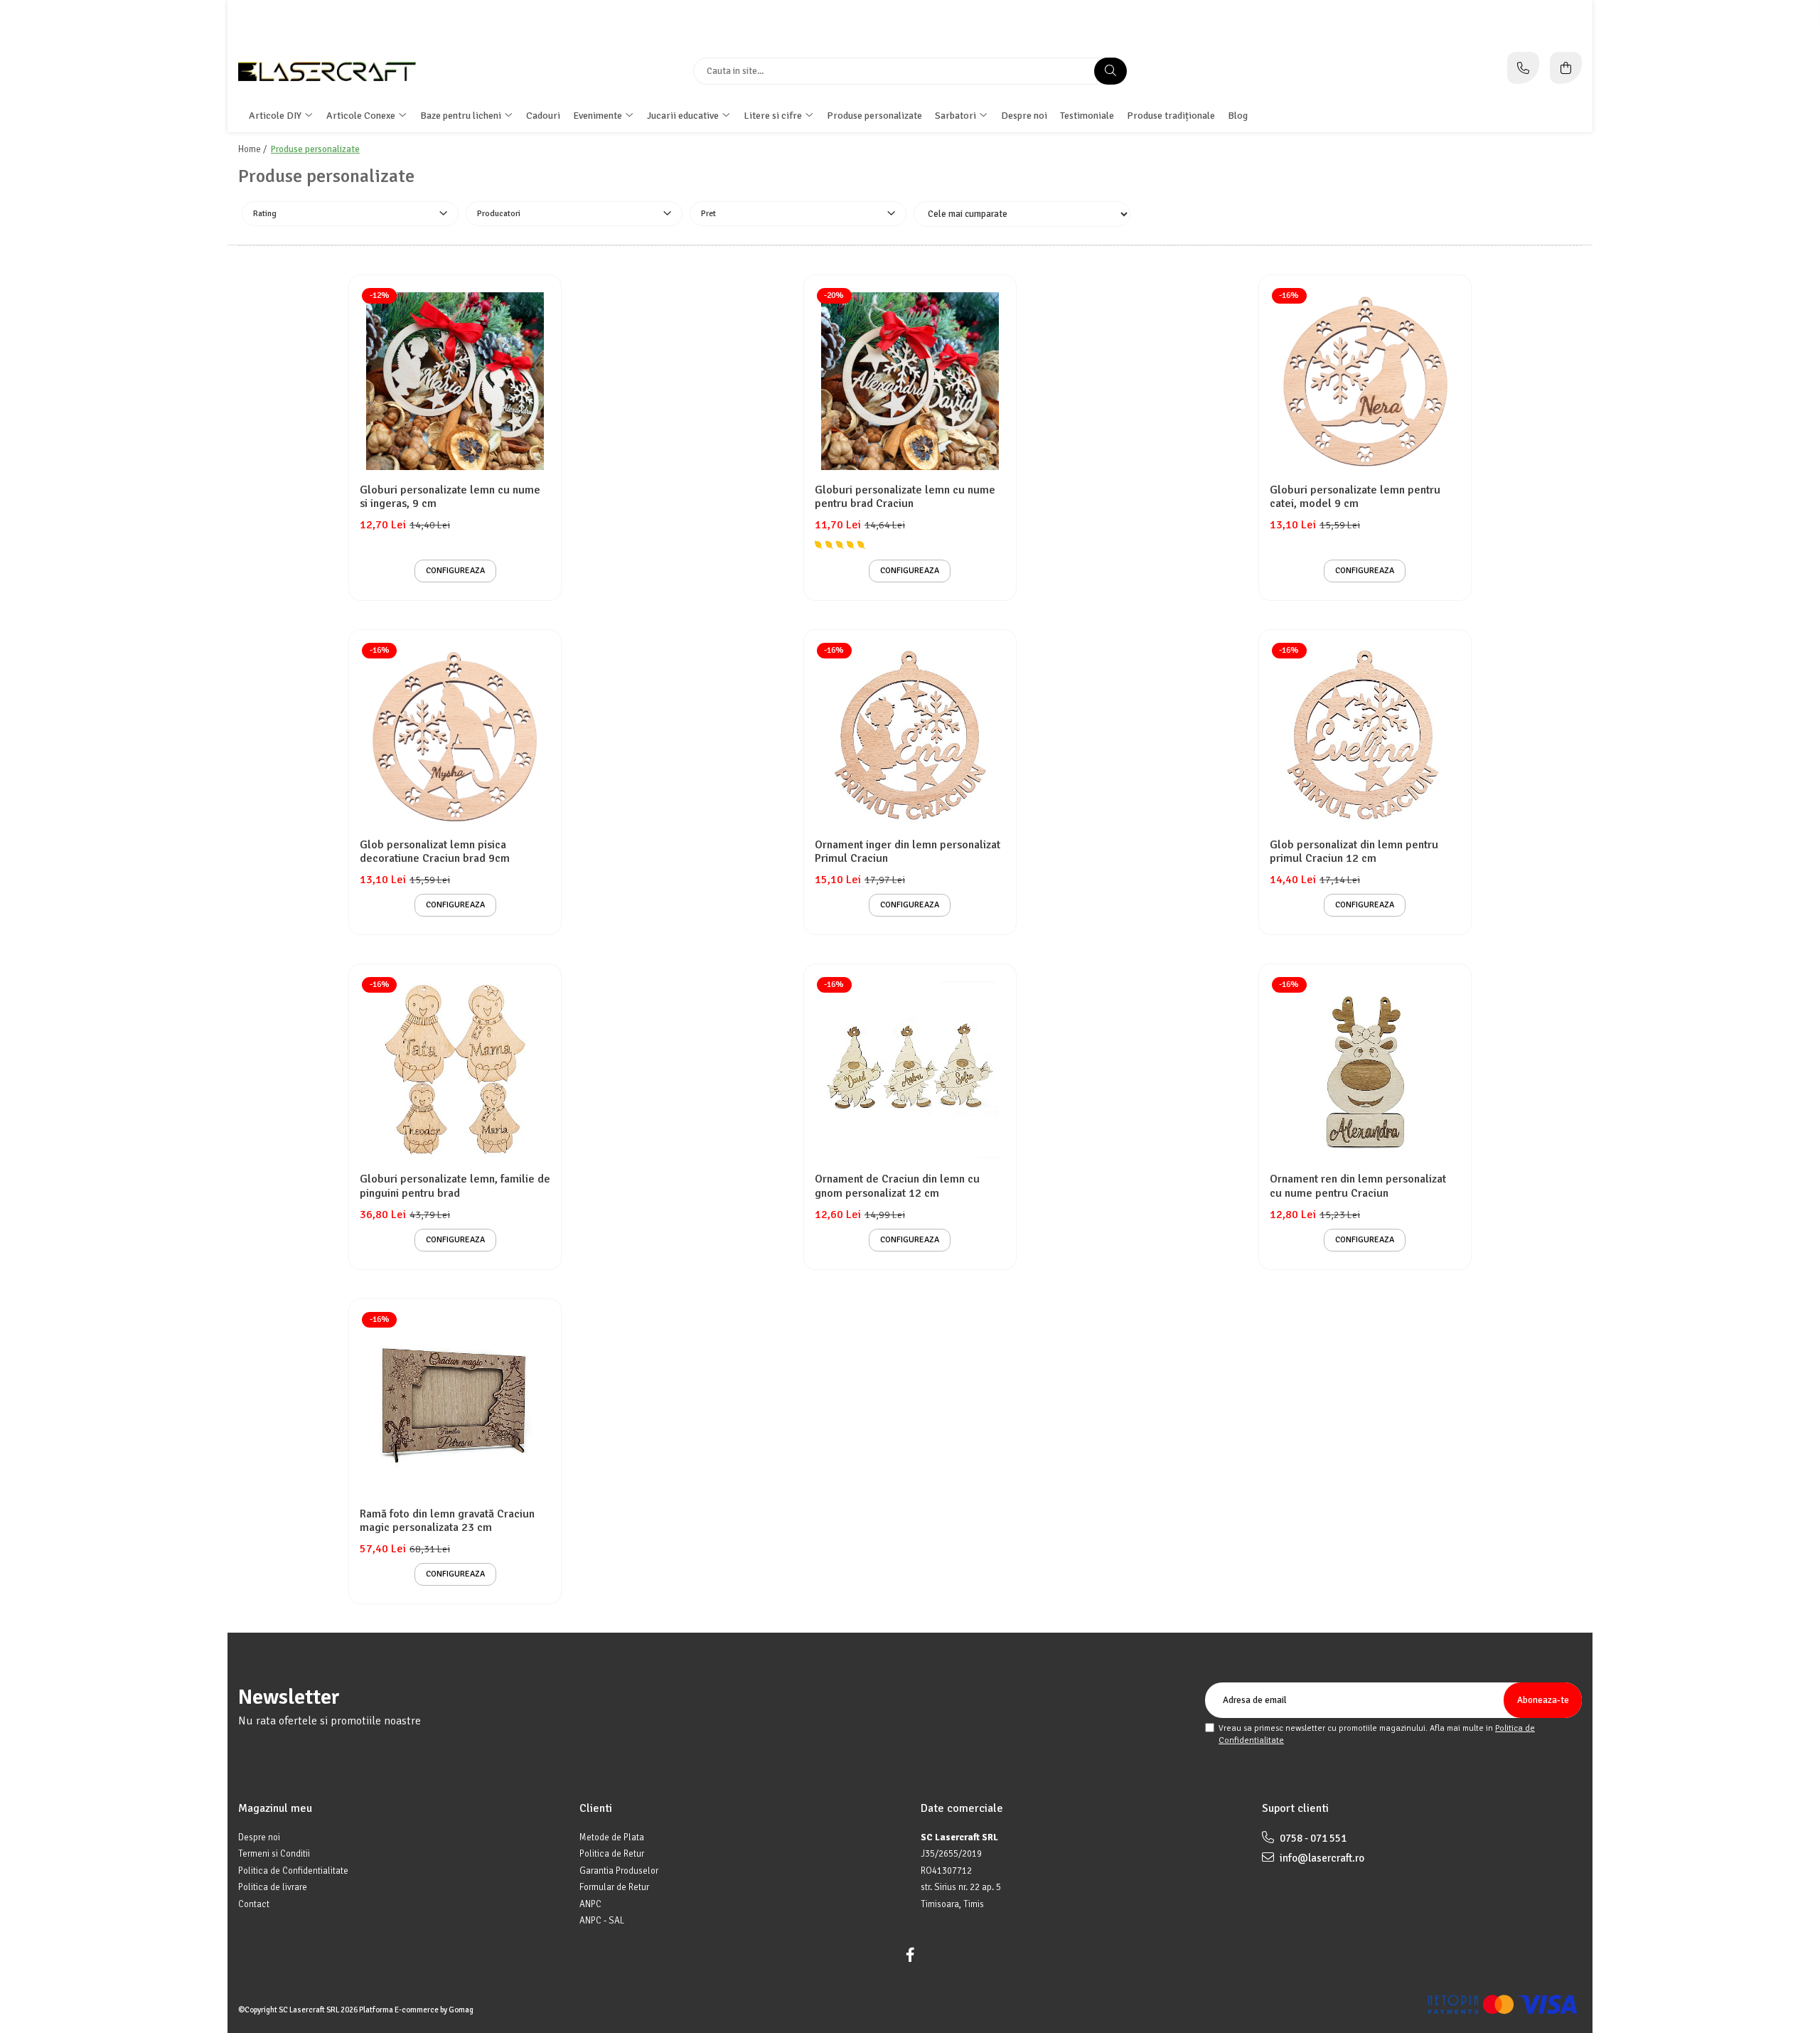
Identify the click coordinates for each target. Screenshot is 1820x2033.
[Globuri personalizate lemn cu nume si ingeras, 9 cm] (455, 381)
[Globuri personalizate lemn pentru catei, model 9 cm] (1365, 381)
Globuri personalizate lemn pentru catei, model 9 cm (1355, 497)
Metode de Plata (612, 1837)
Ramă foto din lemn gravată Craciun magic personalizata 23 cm (447, 1521)
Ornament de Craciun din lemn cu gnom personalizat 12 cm (897, 1186)
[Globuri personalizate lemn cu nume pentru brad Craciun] (910, 381)
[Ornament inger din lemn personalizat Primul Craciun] (910, 736)
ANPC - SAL (602, 1921)
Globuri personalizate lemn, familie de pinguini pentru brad (455, 1186)
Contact (254, 1904)
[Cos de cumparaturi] (1566, 68)
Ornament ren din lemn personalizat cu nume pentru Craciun (1358, 1186)
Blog (1238, 116)
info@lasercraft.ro (1321, 1858)
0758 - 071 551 (1312, 1838)
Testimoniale (1087, 116)
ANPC (590, 1904)
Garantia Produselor (619, 1871)
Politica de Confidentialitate (293, 1871)
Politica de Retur (612, 1854)
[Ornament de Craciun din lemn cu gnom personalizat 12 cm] (910, 1070)
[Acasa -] (327, 71)
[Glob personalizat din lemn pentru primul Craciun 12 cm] (1365, 736)
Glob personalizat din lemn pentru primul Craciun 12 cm (1354, 852)
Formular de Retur (614, 1887)
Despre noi (1024, 116)
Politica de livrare (273, 1887)
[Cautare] (1110, 71)
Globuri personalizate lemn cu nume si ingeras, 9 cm (450, 497)
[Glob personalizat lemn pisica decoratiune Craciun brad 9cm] (455, 736)
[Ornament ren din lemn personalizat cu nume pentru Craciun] (1365, 1070)
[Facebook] (910, 1955)
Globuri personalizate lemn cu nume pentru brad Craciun (905, 497)
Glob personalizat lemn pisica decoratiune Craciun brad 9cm (435, 852)
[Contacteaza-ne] (1523, 68)
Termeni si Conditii (274, 1854)
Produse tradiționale (1171, 116)
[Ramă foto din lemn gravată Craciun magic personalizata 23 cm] (455, 1405)
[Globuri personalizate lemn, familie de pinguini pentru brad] (455, 1070)
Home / (253, 149)
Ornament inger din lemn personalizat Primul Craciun (908, 852)
